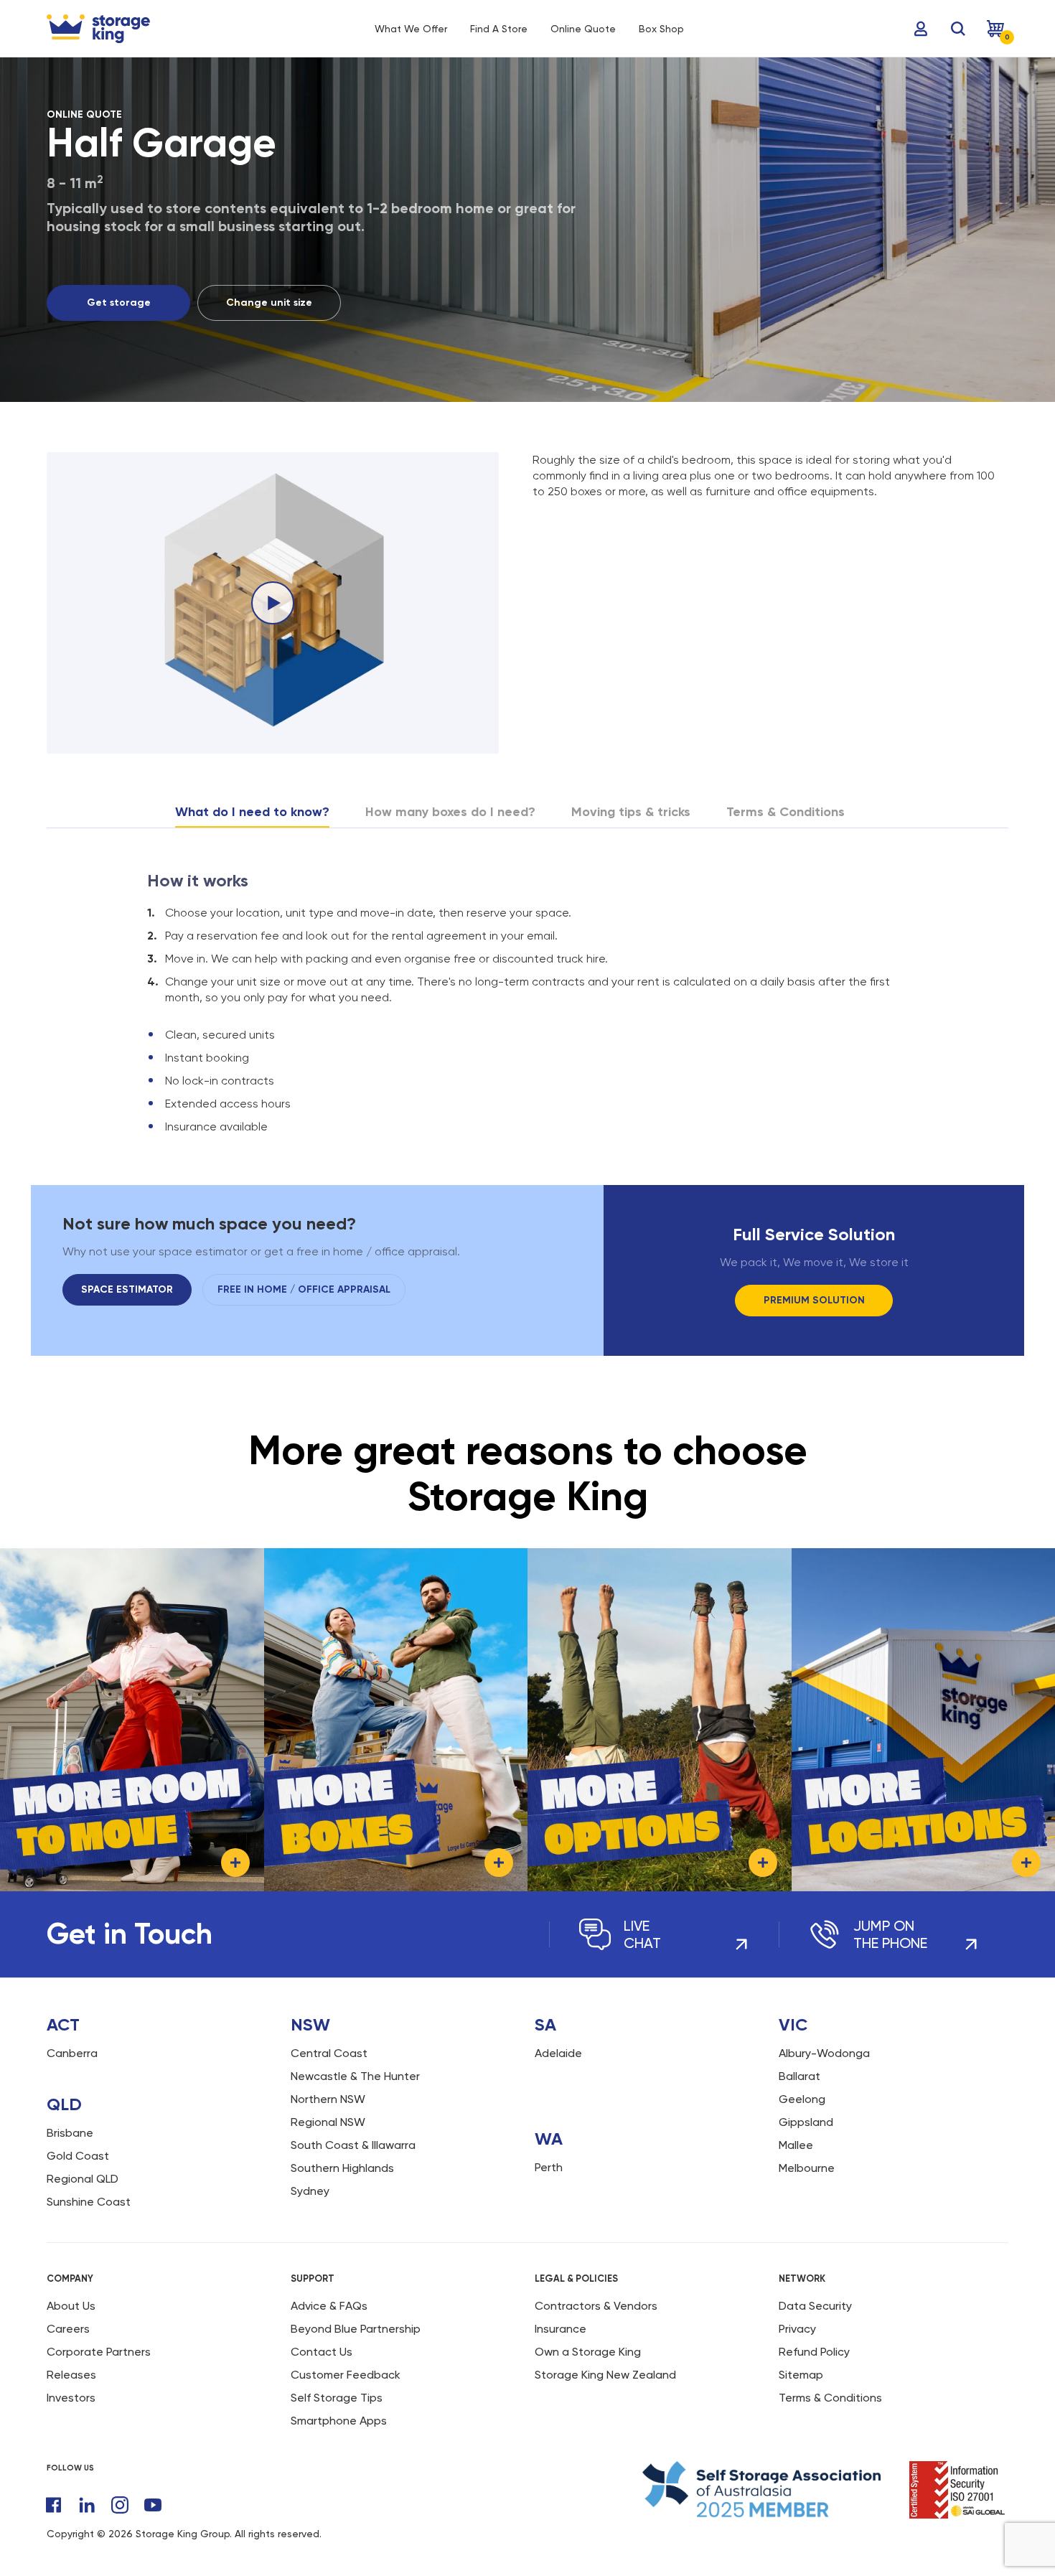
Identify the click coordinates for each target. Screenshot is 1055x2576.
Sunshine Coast (89, 2202)
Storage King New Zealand (605, 2375)
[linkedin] (87, 2505)
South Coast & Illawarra (353, 2145)
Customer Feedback (346, 2375)
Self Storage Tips (337, 2398)
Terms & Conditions (830, 2398)
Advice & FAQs (329, 2306)
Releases (71, 2375)
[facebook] (54, 2505)
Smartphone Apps (339, 2421)
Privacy (797, 2329)
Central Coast (329, 2053)
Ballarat (800, 2076)
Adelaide (558, 2053)
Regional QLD (83, 2179)
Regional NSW (328, 2122)
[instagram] (120, 2505)
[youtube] (153, 2505)
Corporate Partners (99, 2352)
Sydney (310, 2191)
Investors (71, 2398)
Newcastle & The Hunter (355, 2076)
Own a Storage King (588, 2352)
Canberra (72, 2053)
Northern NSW (328, 2099)
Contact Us (322, 2352)
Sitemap (801, 2375)
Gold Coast (78, 2156)
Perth (549, 2167)
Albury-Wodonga (824, 2053)
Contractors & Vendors (596, 2306)
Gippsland (806, 2122)
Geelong (802, 2099)
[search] (958, 29)
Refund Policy (814, 2352)
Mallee (796, 2145)
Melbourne (807, 2168)
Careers (68, 2329)
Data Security (815, 2306)
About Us (71, 2306)
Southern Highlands (342, 2168)
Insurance (561, 2329)
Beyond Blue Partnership (356, 2329)
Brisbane (70, 2133)
